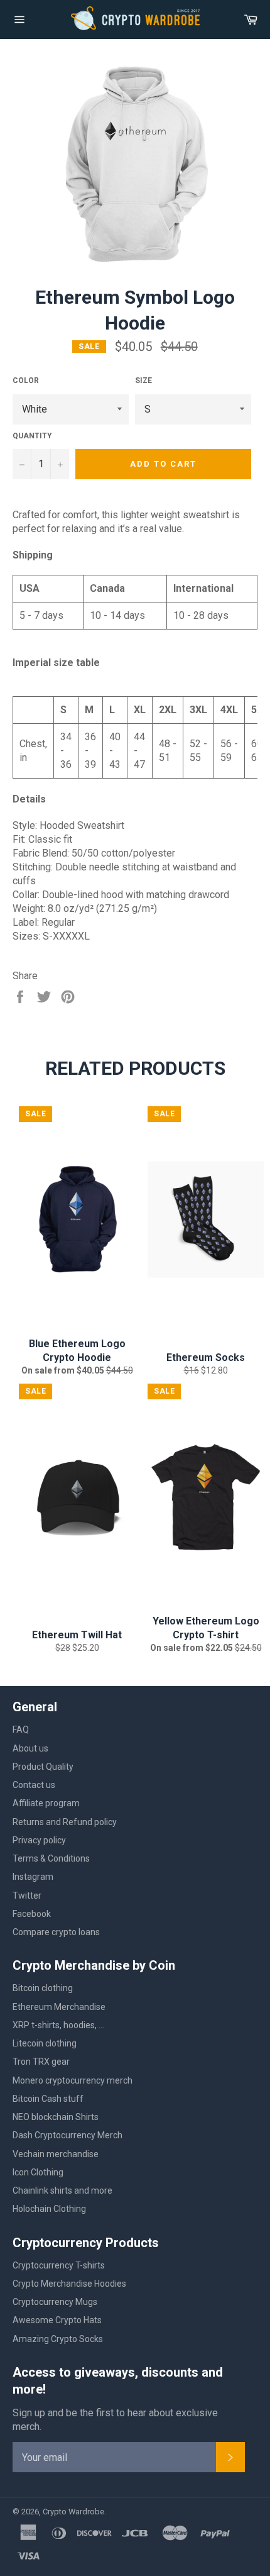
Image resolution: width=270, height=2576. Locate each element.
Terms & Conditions (51, 1858)
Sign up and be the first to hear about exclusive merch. (115, 2420)
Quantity (32, 436)
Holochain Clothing (49, 2209)
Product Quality (43, 1767)
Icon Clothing (38, 2172)
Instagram (33, 1877)
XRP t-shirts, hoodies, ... (58, 2025)
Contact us (34, 1785)
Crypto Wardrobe (73, 2512)
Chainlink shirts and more (62, 2190)
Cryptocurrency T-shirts (59, 2265)
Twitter (27, 1896)
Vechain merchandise (56, 2154)
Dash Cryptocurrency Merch (67, 2135)
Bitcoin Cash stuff (48, 2099)
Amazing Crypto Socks (58, 2339)
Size (143, 380)
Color (26, 380)
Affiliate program (46, 1803)
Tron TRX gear (41, 2062)
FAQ (21, 1729)
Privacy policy (39, 1840)
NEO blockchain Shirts (56, 2117)
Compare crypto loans (56, 1932)
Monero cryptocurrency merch (73, 2080)
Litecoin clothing (45, 2043)
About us (30, 1748)
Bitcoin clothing (43, 1988)
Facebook (32, 1914)
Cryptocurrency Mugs (55, 2302)
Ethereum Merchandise (59, 2007)
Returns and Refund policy (65, 1822)
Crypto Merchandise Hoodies (69, 2284)
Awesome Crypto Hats (57, 2320)
